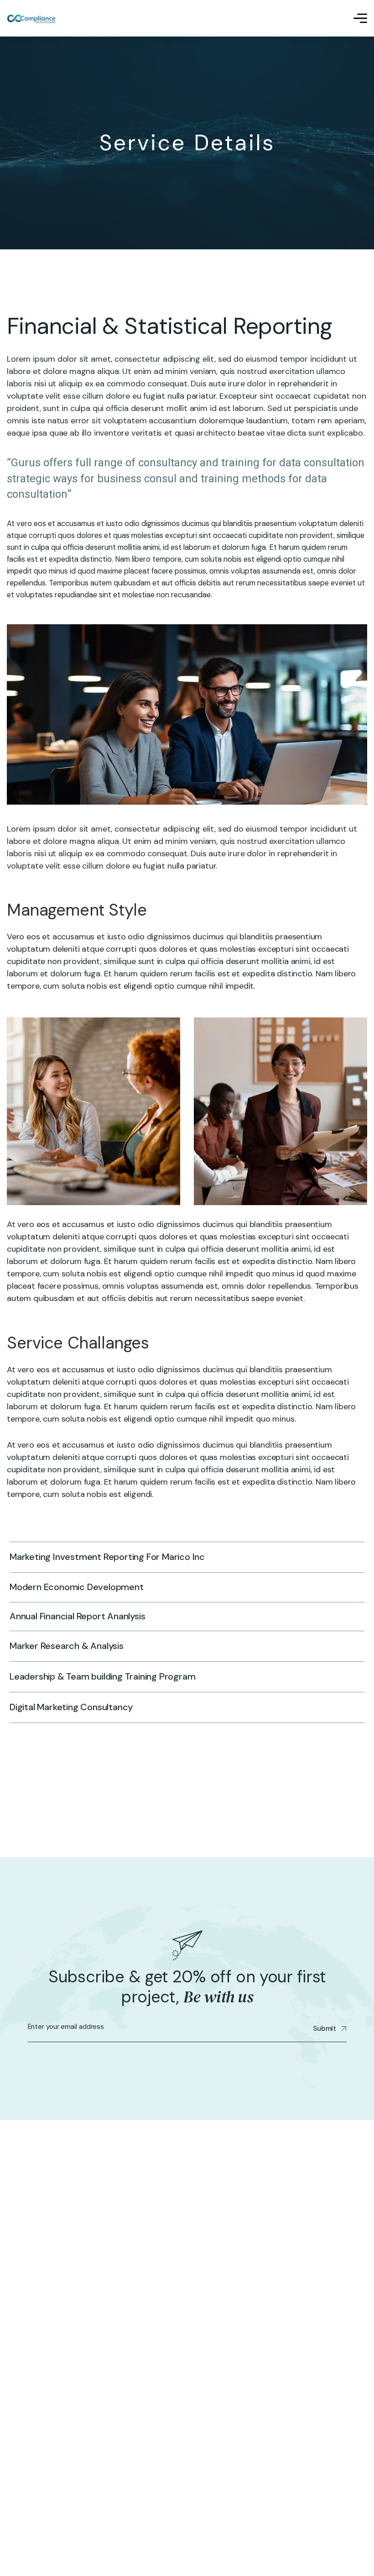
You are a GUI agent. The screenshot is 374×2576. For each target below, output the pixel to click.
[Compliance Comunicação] (32, 18)
